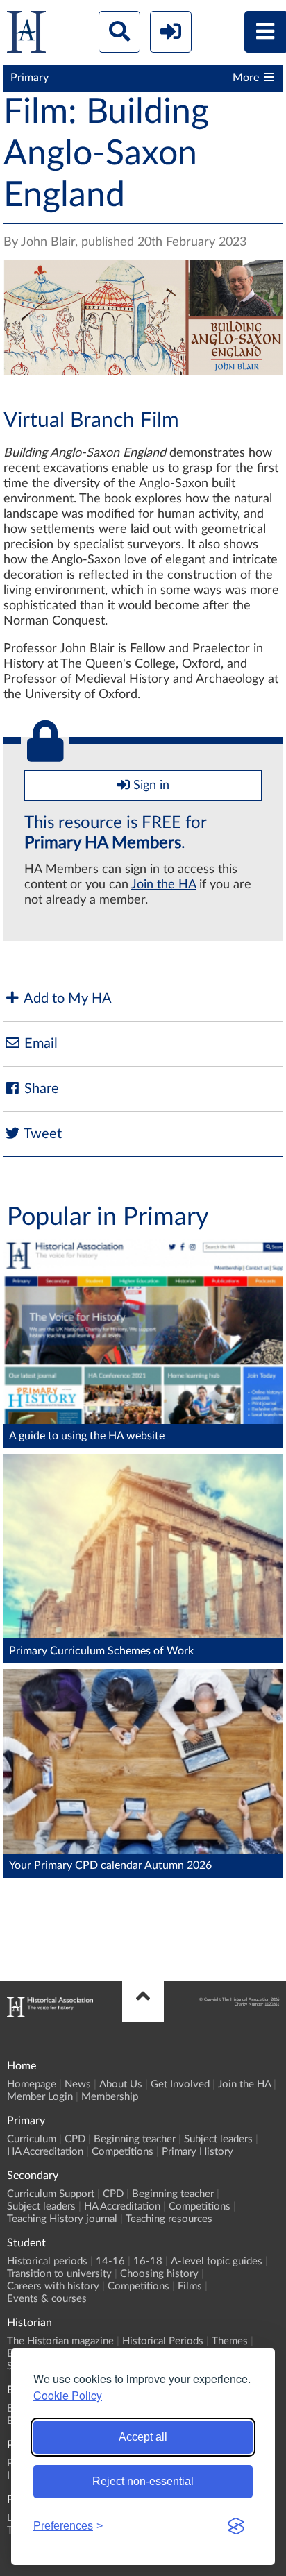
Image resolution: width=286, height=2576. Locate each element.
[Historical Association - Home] (50, 2013)
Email (39, 1044)
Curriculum (32, 2139)
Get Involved (180, 2084)
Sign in (150, 786)
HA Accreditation (45, 2152)
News (78, 2084)
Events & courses (47, 2299)
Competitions (123, 2152)
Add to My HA (66, 999)
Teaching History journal (62, 2219)
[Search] (119, 32)
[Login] (171, 32)
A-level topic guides (217, 2261)
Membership (110, 2097)
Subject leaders (218, 2139)
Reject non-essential (143, 2481)
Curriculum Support (51, 2194)
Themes (230, 2341)
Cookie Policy (68, 2395)
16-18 (148, 2261)
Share (40, 1089)
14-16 (110, 2261)
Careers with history (53, 2286)
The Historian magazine (60, 2341)
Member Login (40, 2097)
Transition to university (59, 2274)
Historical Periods (163, 2341)
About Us (121, 2084)
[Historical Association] (26, 35)
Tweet (41, 1134)
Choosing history (159, 2274)
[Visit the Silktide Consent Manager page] (236, 2526)
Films (190, 2286)
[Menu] (265, 32)
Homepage (32, 2084)
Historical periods (47, 2261)
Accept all (143, 2437)
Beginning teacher (135, 2139)
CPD (75, 2139)
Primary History (197, 2152)
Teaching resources (169, 2219)
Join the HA (163, 885)
